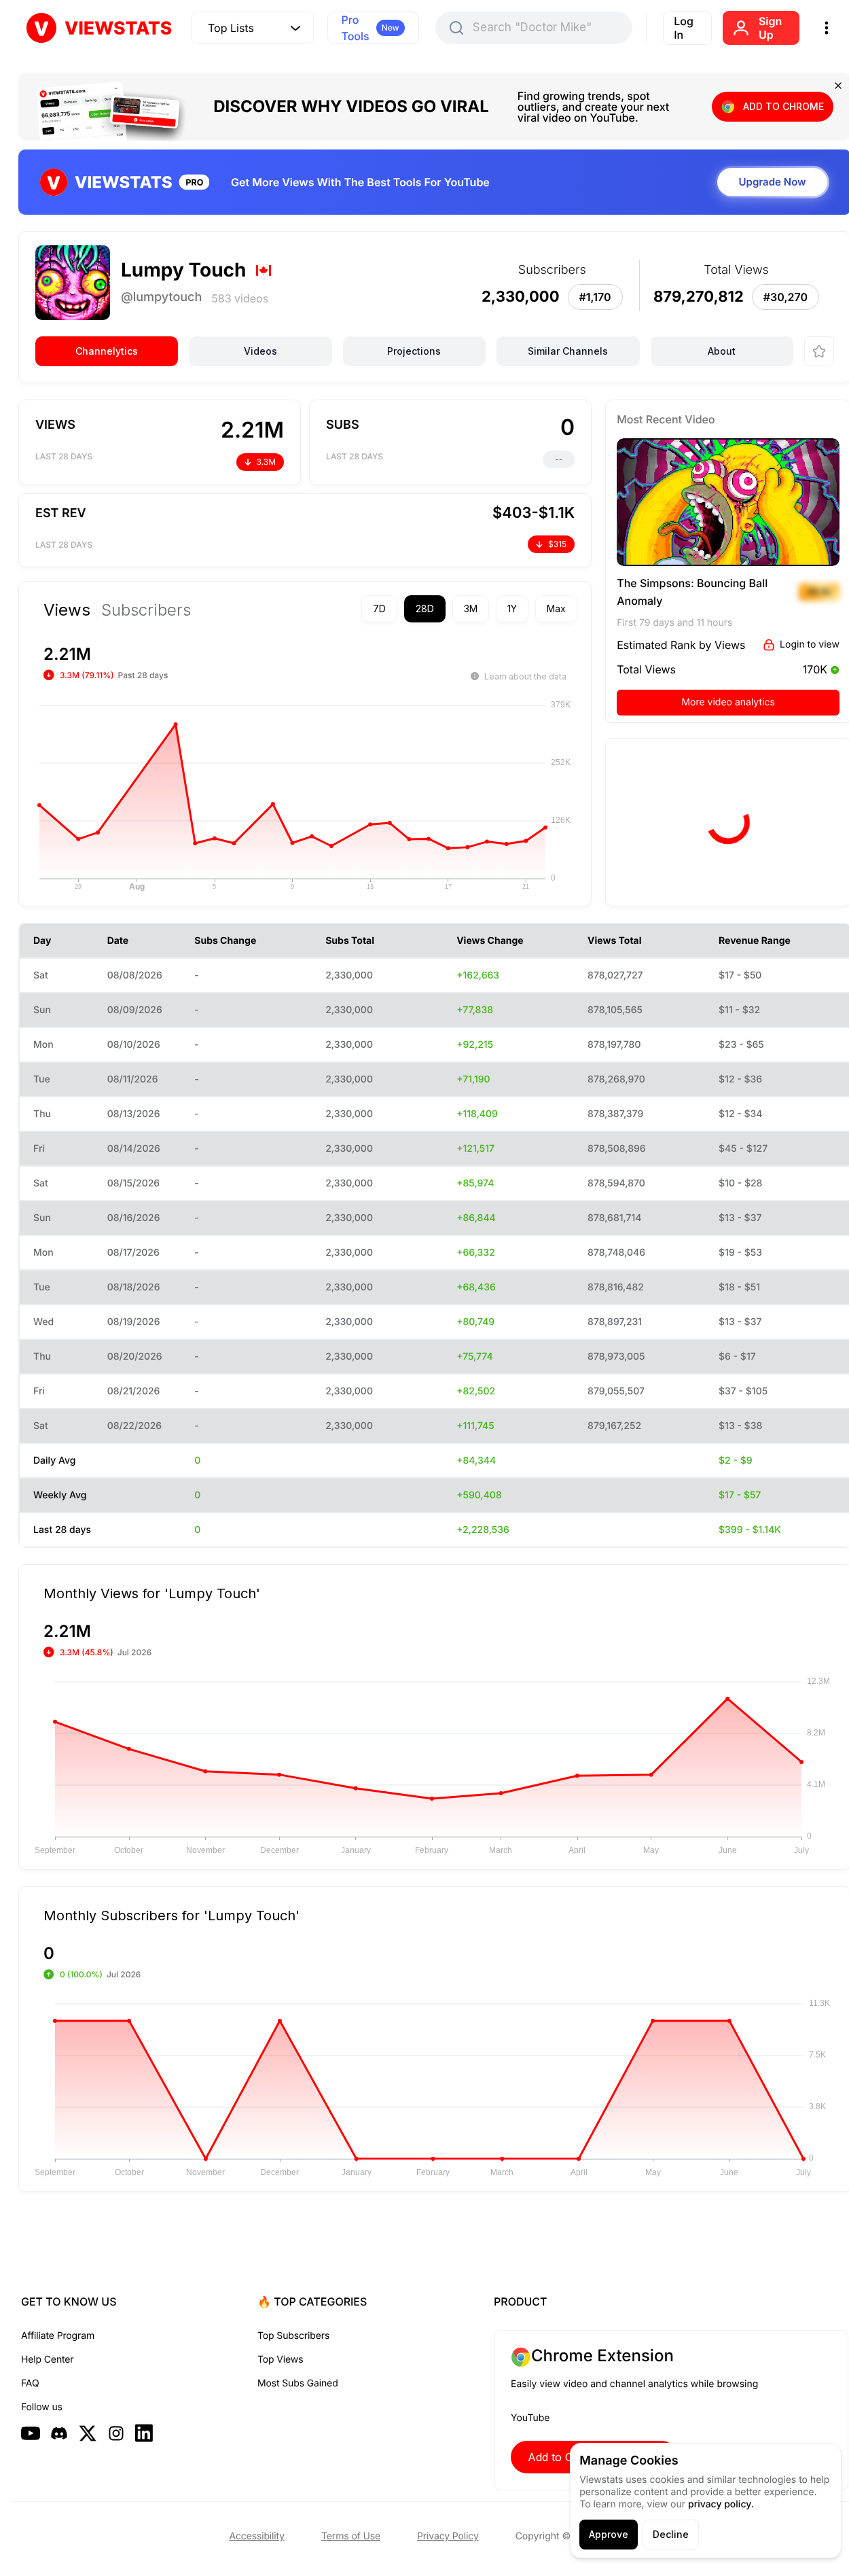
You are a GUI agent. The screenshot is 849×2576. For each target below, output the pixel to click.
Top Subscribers (293, 2336)
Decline (671, 2534)
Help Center (47, 2360)
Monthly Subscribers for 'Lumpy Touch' (171, 1915)
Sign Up (770, 28)
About (722, 351)
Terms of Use (351, 2536)
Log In (684, 28)
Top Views (280, 2360)
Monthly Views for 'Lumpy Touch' (152, 1593)
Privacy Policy (448, 2536)
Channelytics (107, 351)
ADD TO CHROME (783, 106)
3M (471, 608)
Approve (609, 2534)
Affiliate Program (58, 2336)
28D (425, 608)
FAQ (30, 2383)
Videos (260, 351)
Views (67, 610)
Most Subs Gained (298, 2383)
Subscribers (146, 610)
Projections (414, 351)
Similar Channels (568, 351)
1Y (512, 608)
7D (379, 608)
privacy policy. (721, 2504)
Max (556, 608)
